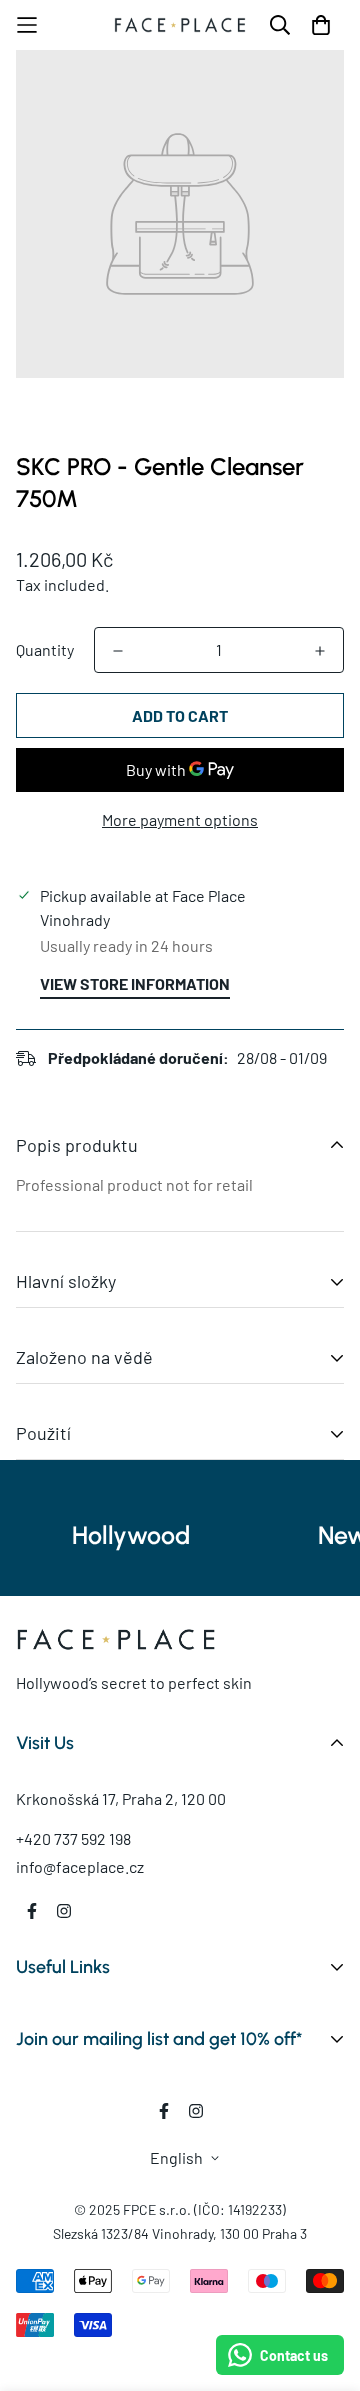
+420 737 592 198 (73, 1838)
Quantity (45, 649)
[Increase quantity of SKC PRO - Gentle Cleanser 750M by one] (320, 651)
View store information (135, 983)
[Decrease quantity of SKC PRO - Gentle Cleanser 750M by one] (118, 651)
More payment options (180, 819)
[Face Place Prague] (180, 24)
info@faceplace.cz (80, 1866)
